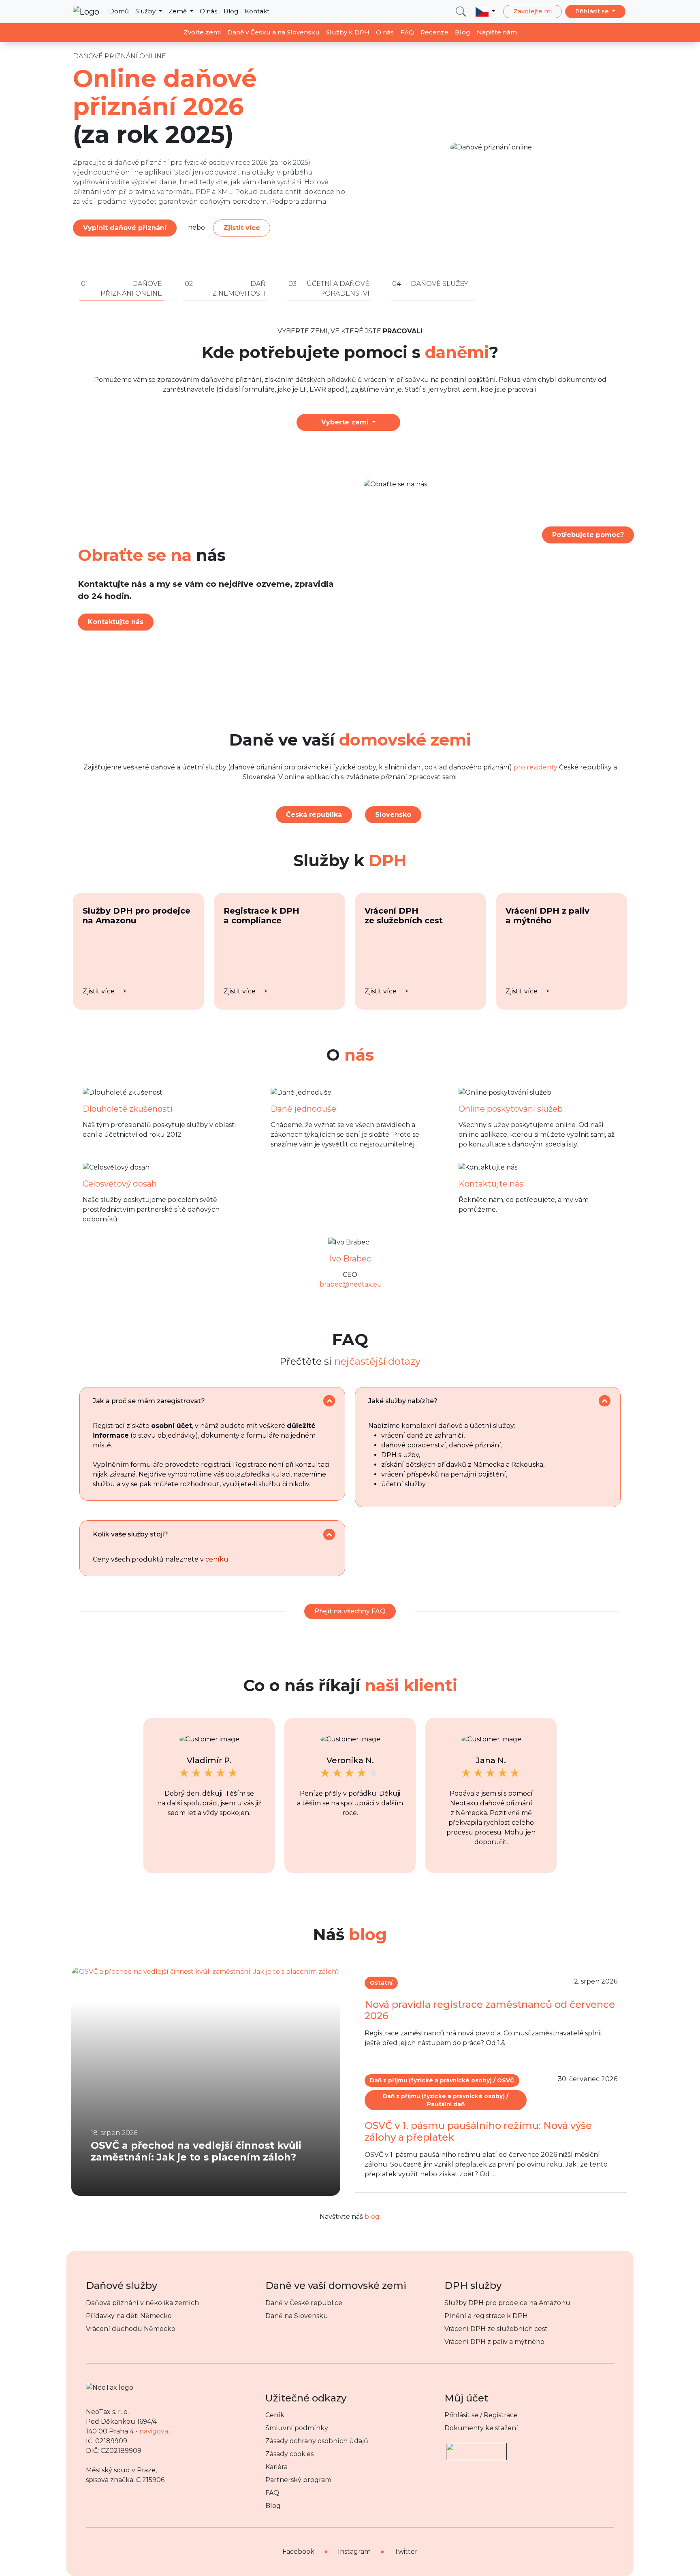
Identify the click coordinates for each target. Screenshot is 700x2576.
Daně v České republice (304, 2303)
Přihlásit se (593, 11)
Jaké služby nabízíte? (403, 1401)
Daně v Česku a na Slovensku (273, 32)
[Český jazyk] (485, 11)
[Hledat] (461, 12)
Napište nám (497, 32)
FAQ (407, 32)
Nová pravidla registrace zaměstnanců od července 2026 (490, 2010)
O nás (208, 11)
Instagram (354, 2551)
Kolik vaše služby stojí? (130, 1534)
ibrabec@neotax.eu (350, 1284)
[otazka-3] (329, 1535)
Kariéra (276, 2467)
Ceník (275, 2415)
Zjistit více (242, 228)
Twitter (406, 2551)
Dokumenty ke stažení (481, 2428)
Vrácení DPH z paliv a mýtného (494, 2342)
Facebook (298, 2551)
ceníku (217, 1559)
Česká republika (314, 815)
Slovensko (393, 815)
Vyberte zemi (346, 422)
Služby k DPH (348, 32)
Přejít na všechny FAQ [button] (350, 1611)
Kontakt (257, 11)
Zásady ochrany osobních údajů (317, 2441)
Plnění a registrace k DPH (486, 2316)
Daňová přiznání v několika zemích (142, 2303)
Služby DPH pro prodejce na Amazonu (507, 2303)
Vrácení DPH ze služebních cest (496, 2329)
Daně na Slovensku (297, 2316)
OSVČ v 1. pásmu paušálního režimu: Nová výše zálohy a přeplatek (478, 2131)
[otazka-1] (329, 1401)
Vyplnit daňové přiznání (125, 228)
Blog (231, 11)
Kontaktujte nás (116, 622)
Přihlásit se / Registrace (481, 2415)
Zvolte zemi (202, 32)
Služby (146, 11)
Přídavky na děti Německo (129, 2316)
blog (372, 2217)
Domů (119, 11)
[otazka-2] (605, 1401)
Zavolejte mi (532, 11)
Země (178, 11)
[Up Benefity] (476, 2448)
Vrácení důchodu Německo (131, 2329)
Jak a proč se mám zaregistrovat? (149, 1401)
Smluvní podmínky (297, 2428)
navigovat (155, 2431)
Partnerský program (298, 2480)
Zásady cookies (289, 2454)
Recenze (434, 32)
